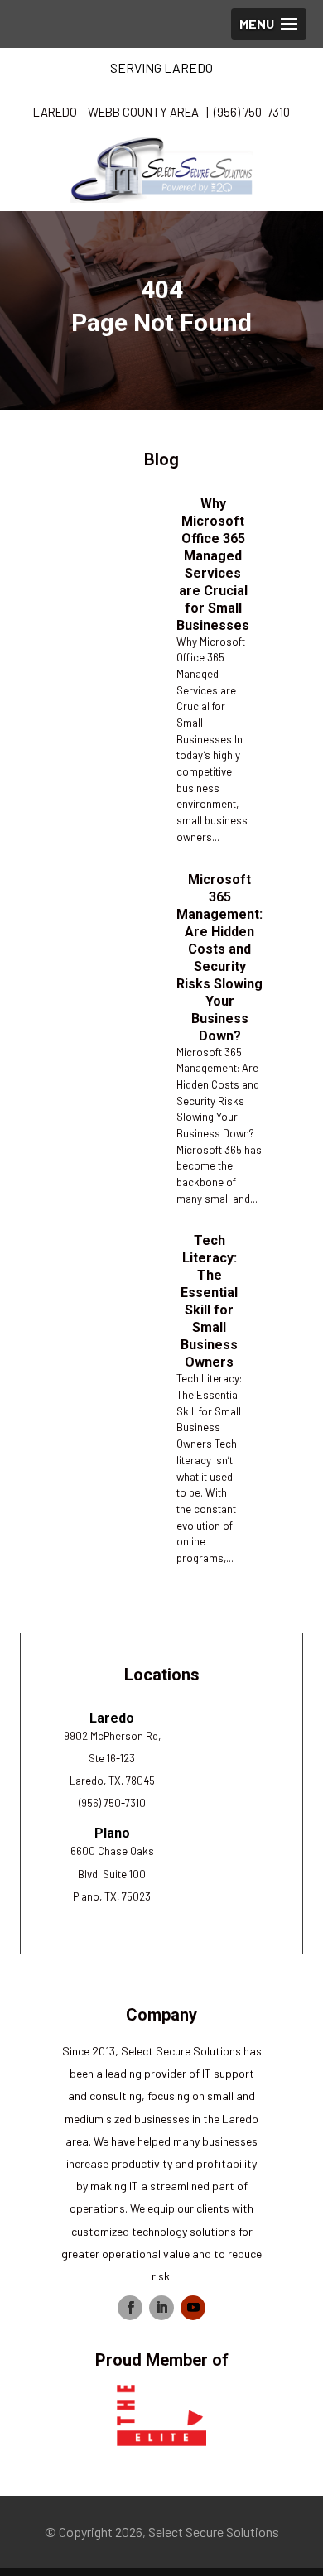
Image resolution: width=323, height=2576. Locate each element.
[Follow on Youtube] (193, 2308)
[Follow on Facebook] (130, 2308)
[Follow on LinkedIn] (161, 2308)
